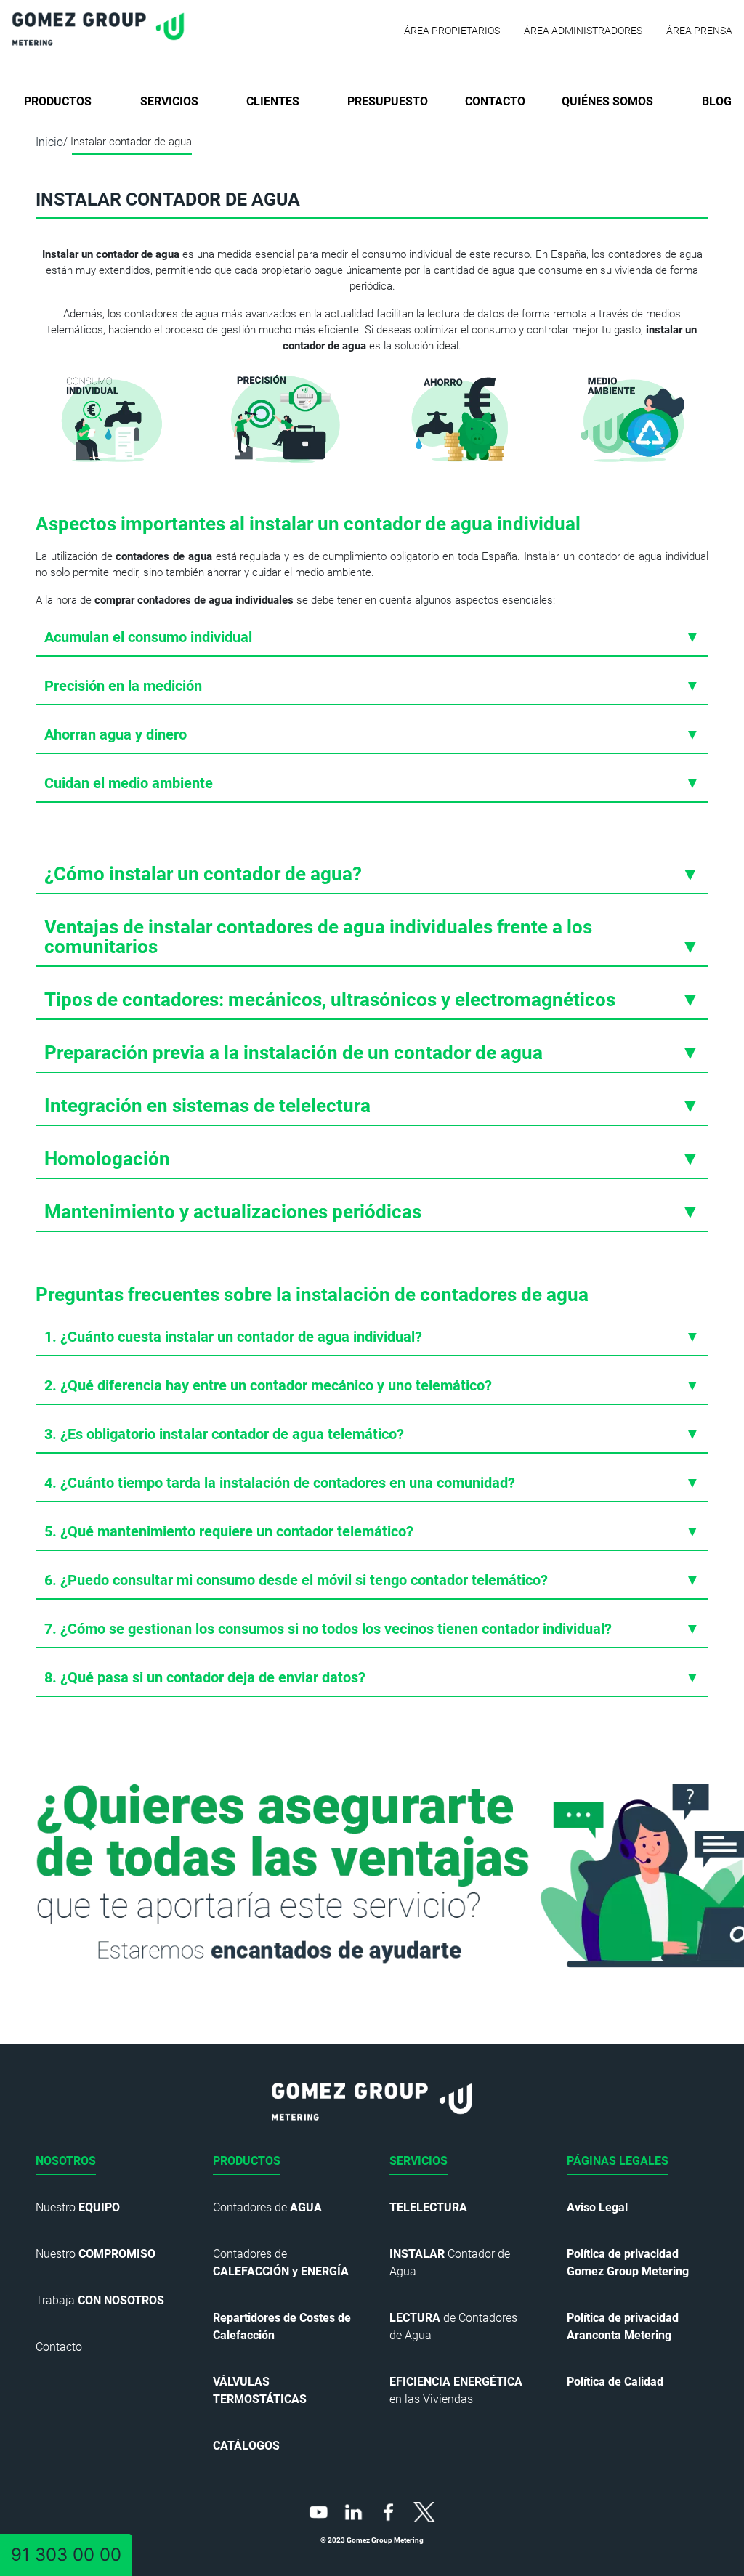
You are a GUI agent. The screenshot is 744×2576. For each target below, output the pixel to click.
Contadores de (267, 2207)
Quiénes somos (607, 101)
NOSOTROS (66, 2161)
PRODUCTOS (247, 2161)
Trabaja (100, 2300)
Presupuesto (388, 101)
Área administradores (583, 31)
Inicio (49, 142)
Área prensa (699, 31)
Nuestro (78, 2207)
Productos (58, 101)
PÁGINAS (618, 2161)
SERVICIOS (418, 2161)
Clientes (273, 101)
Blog (717, 101)
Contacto (495, 101)
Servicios (169, 101)
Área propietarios (452, 31)
